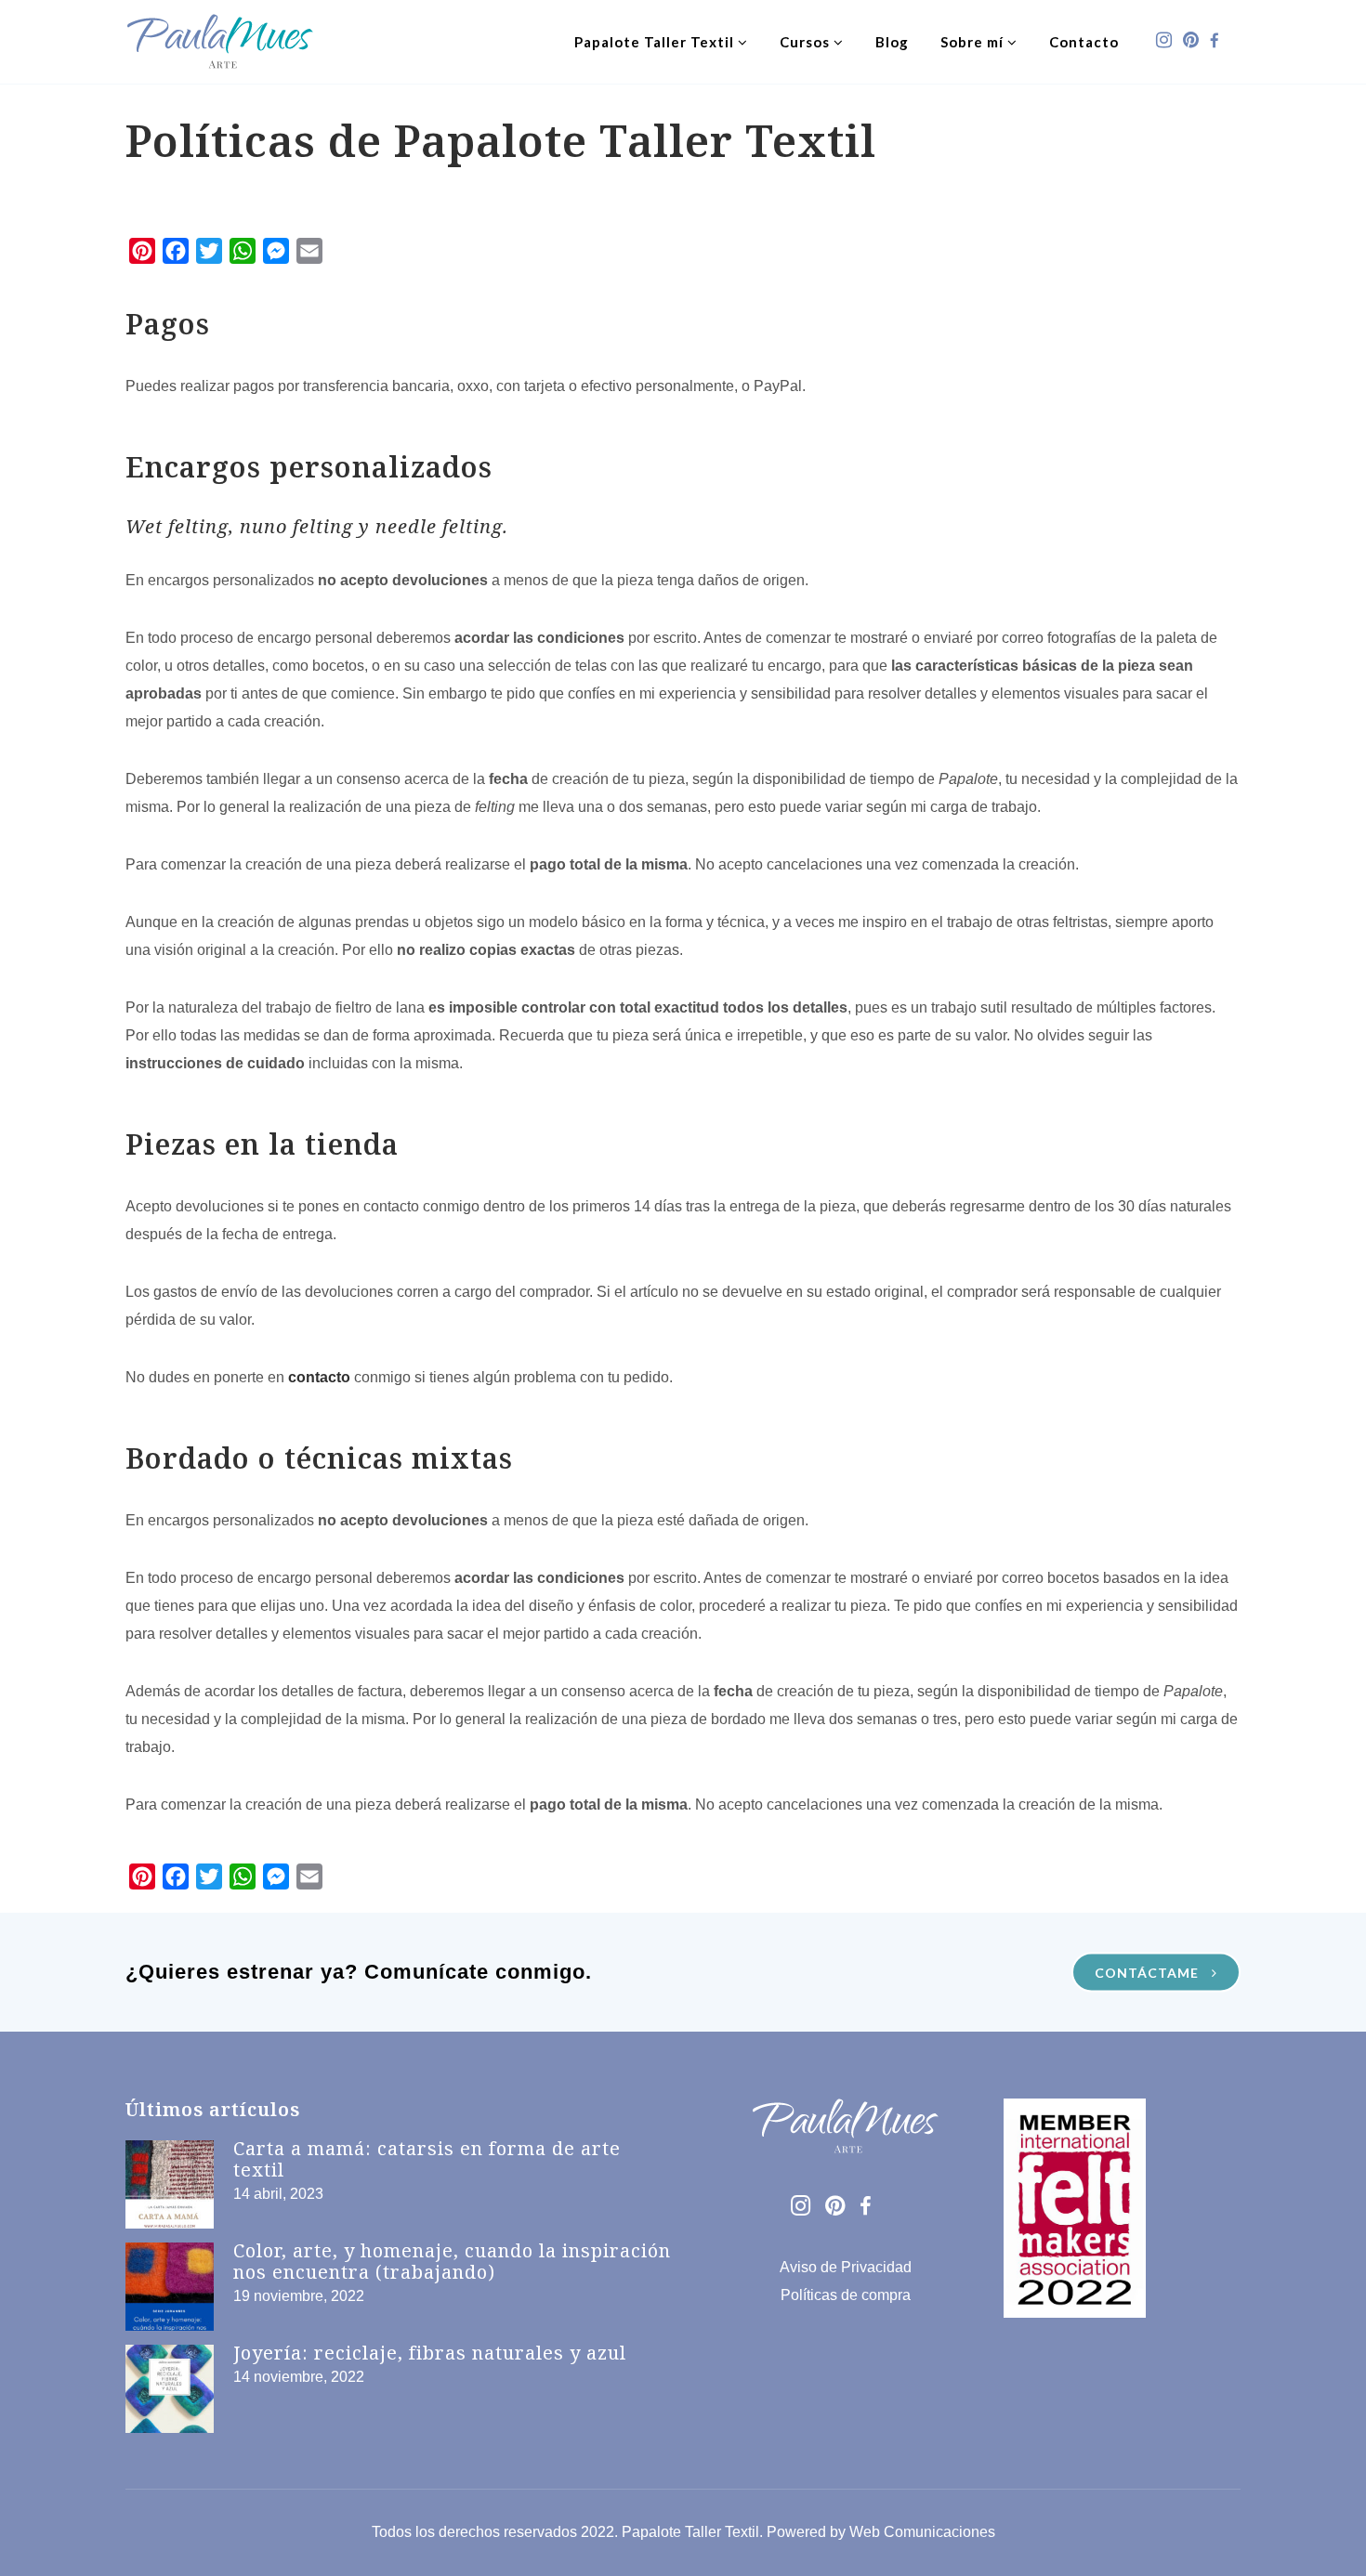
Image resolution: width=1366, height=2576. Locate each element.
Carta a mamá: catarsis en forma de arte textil (427, 2159)
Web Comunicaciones (922, 2532)
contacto (319, 1377)
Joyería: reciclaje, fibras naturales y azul (430, 2353)
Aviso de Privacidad (846, 2267)
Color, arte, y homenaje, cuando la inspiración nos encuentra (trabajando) (452, 2261)
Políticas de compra (846, 2295)
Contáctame (1149, 1973)
